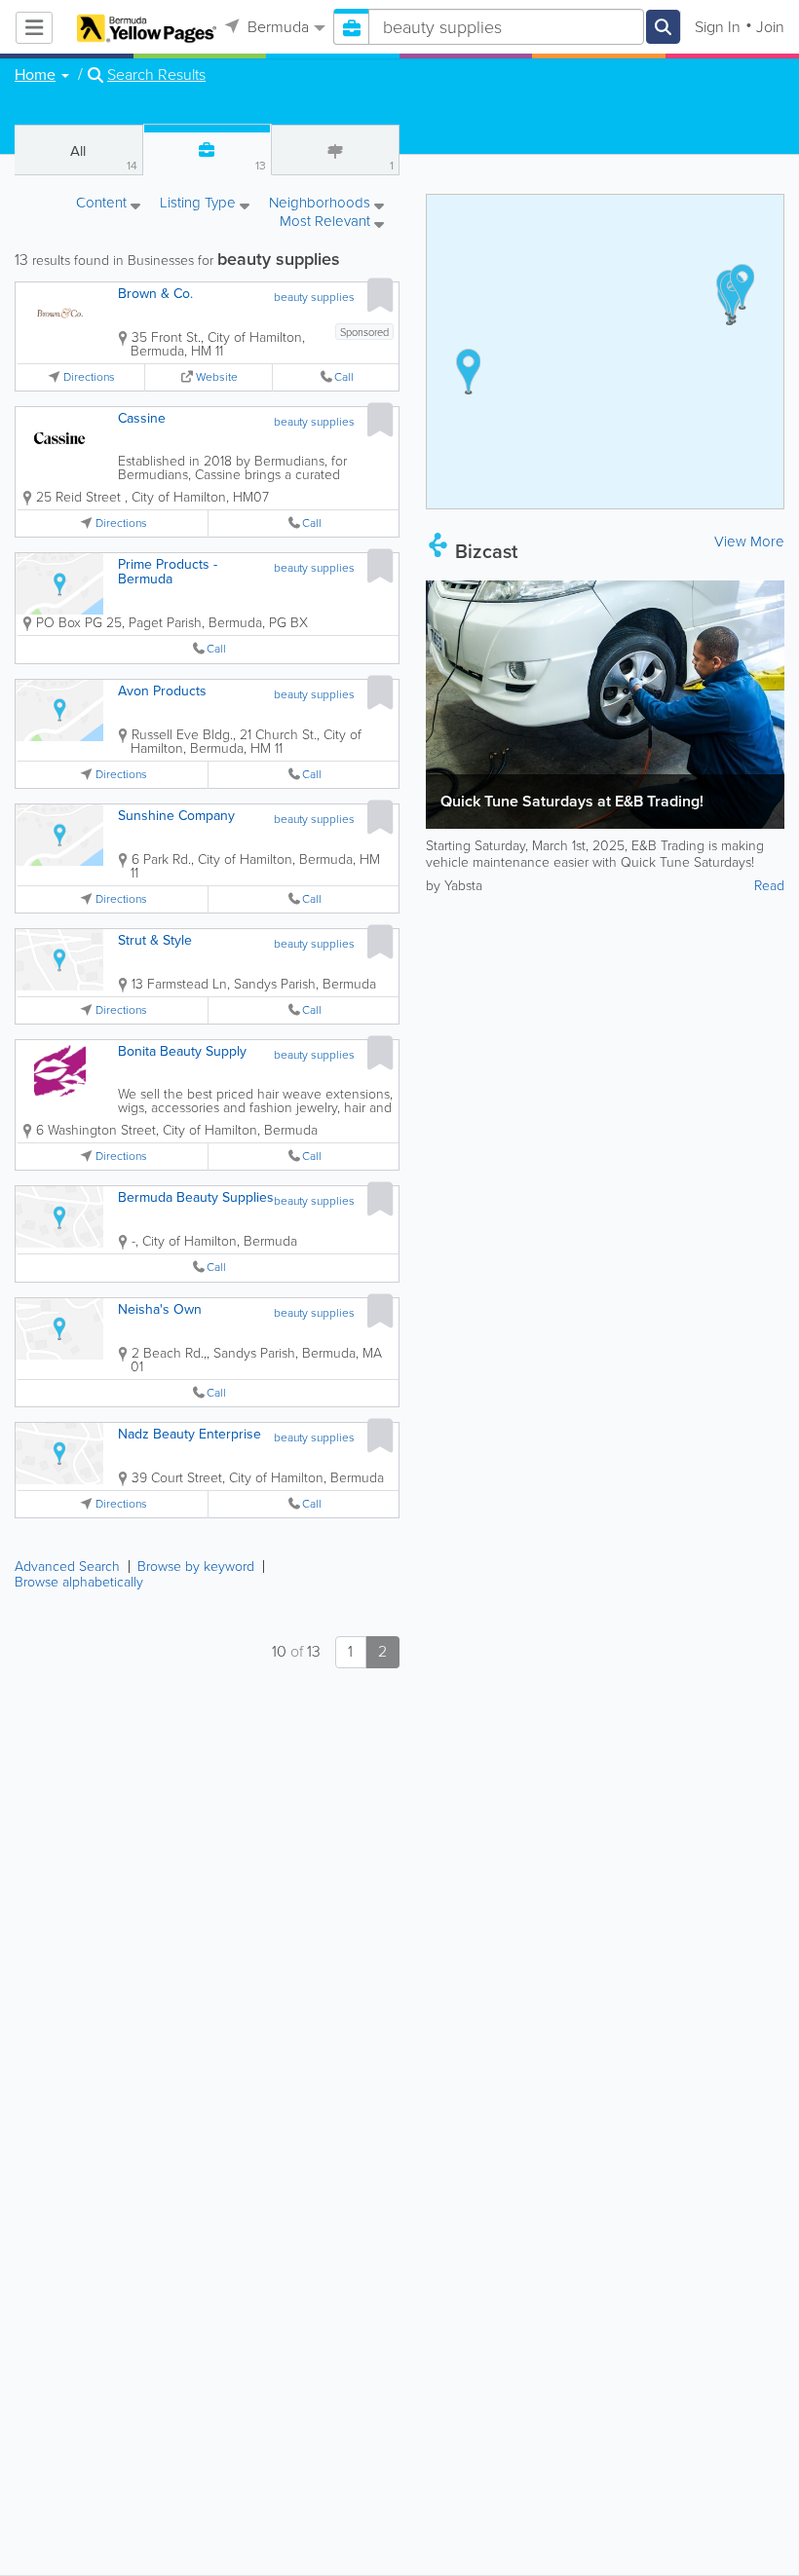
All (103, 157)
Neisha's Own (160, 1309)
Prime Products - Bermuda (168, 572)
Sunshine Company (176, 816)
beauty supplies (314, 297)
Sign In (718, 27)
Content (103, 204)
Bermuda (276, 27)
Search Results (156, 75)
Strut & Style (155, 940)
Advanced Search (67, 1567)
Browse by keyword (196, 1567)
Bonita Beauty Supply (182, 1051)
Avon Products (162, 691)
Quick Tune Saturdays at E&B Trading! (572, 801)
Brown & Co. (155, 294)
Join (770, 27)
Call (344, 377)
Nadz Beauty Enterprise (190, 1434)
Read (769, 886)
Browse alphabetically (79, 1582)
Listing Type (200, 204)
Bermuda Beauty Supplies (196, 1197)
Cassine (142, 418)
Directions (89, 377)
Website (217, 377)
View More (749, 541)
